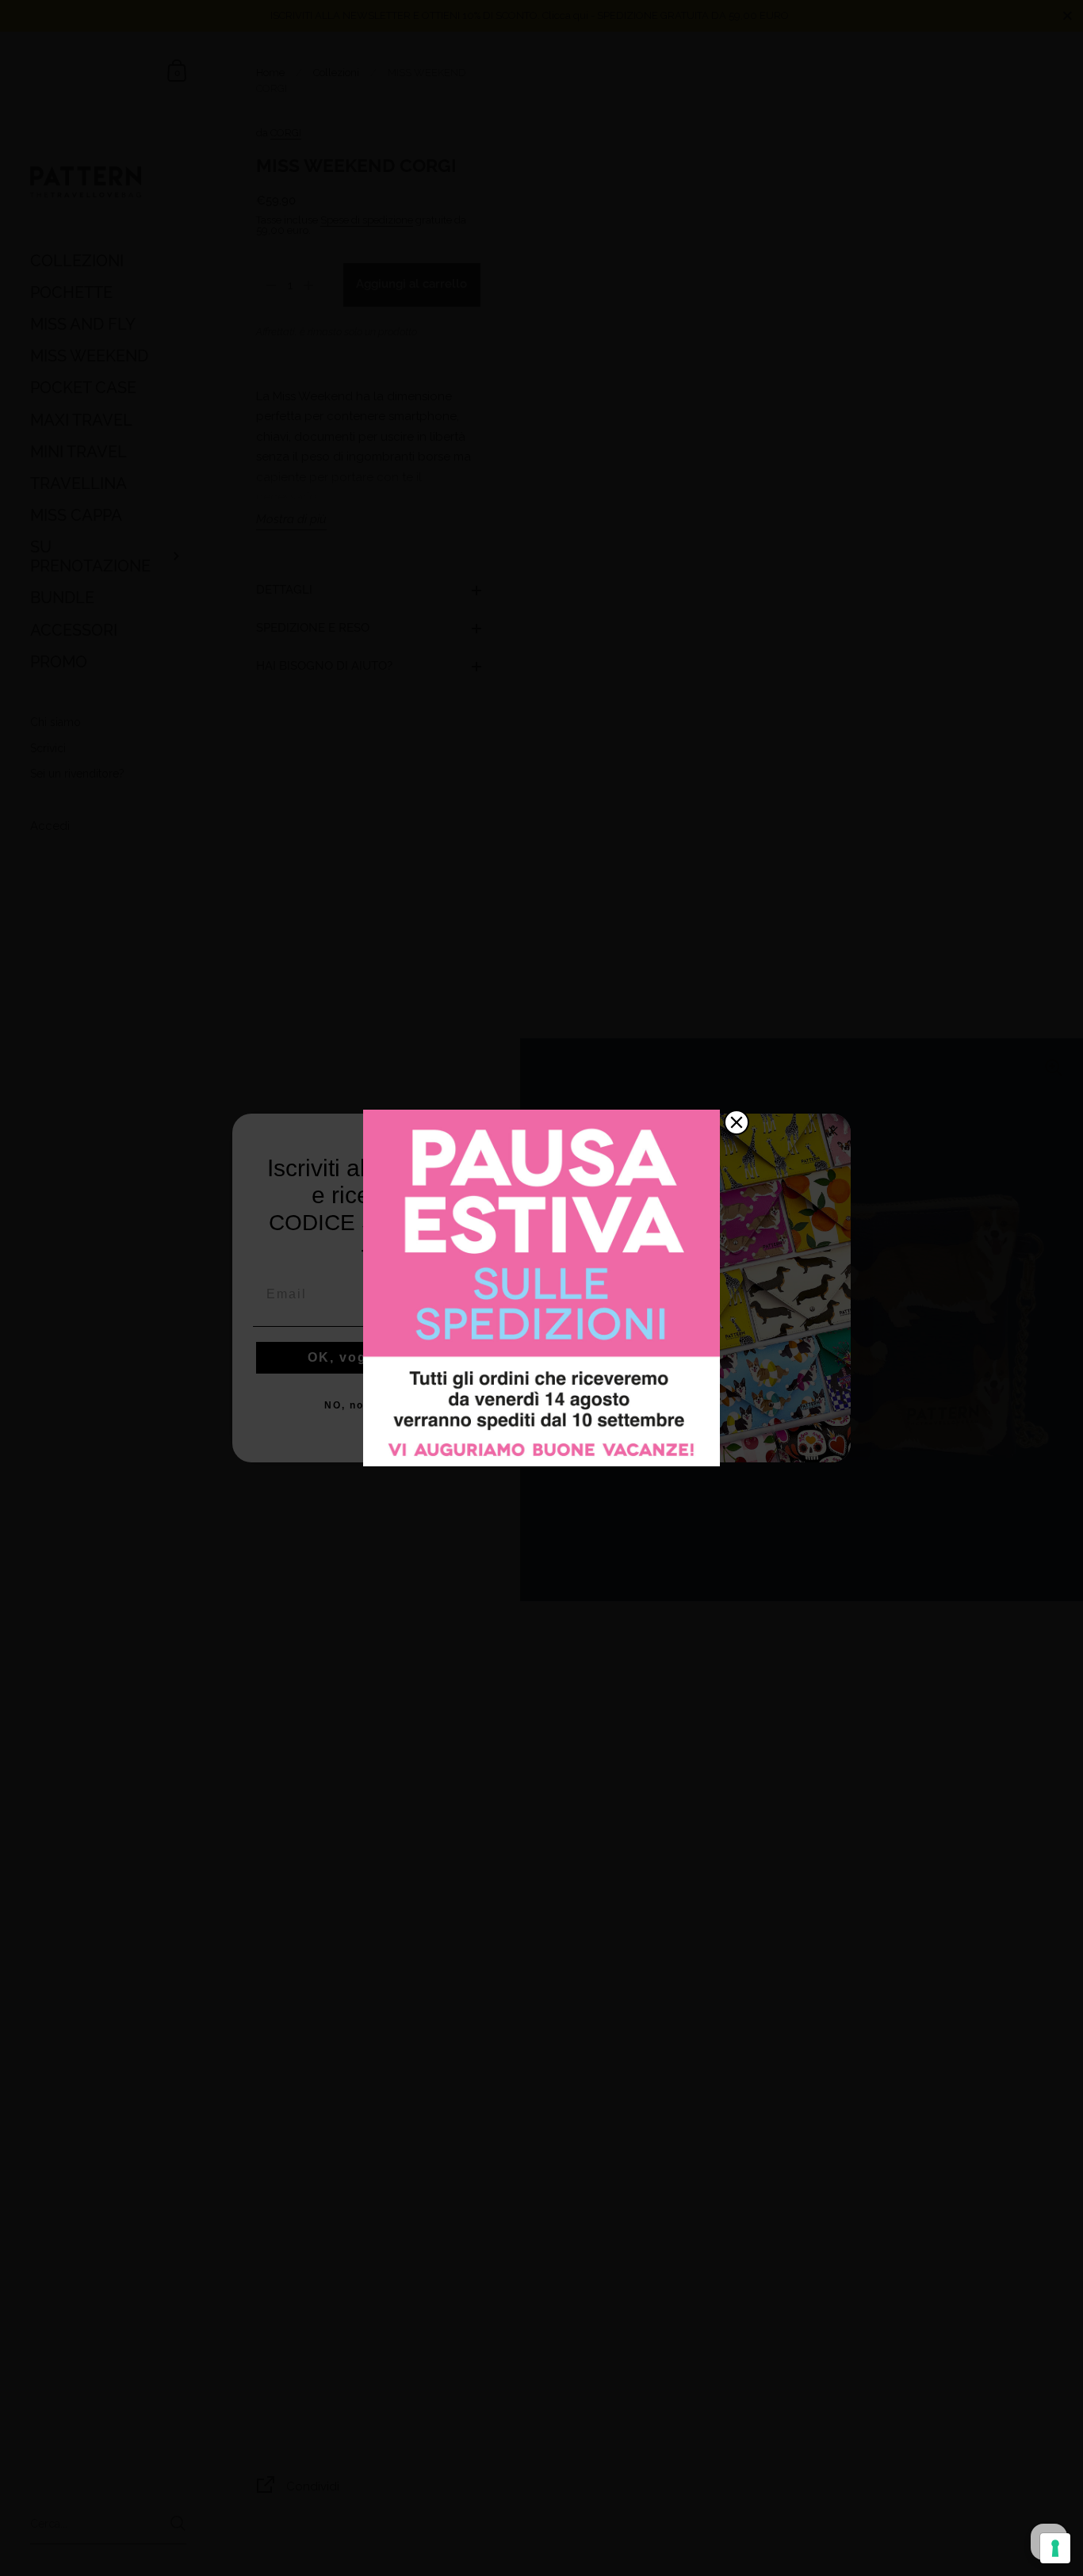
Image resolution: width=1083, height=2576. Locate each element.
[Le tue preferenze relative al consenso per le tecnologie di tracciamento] (1055, 2548)
